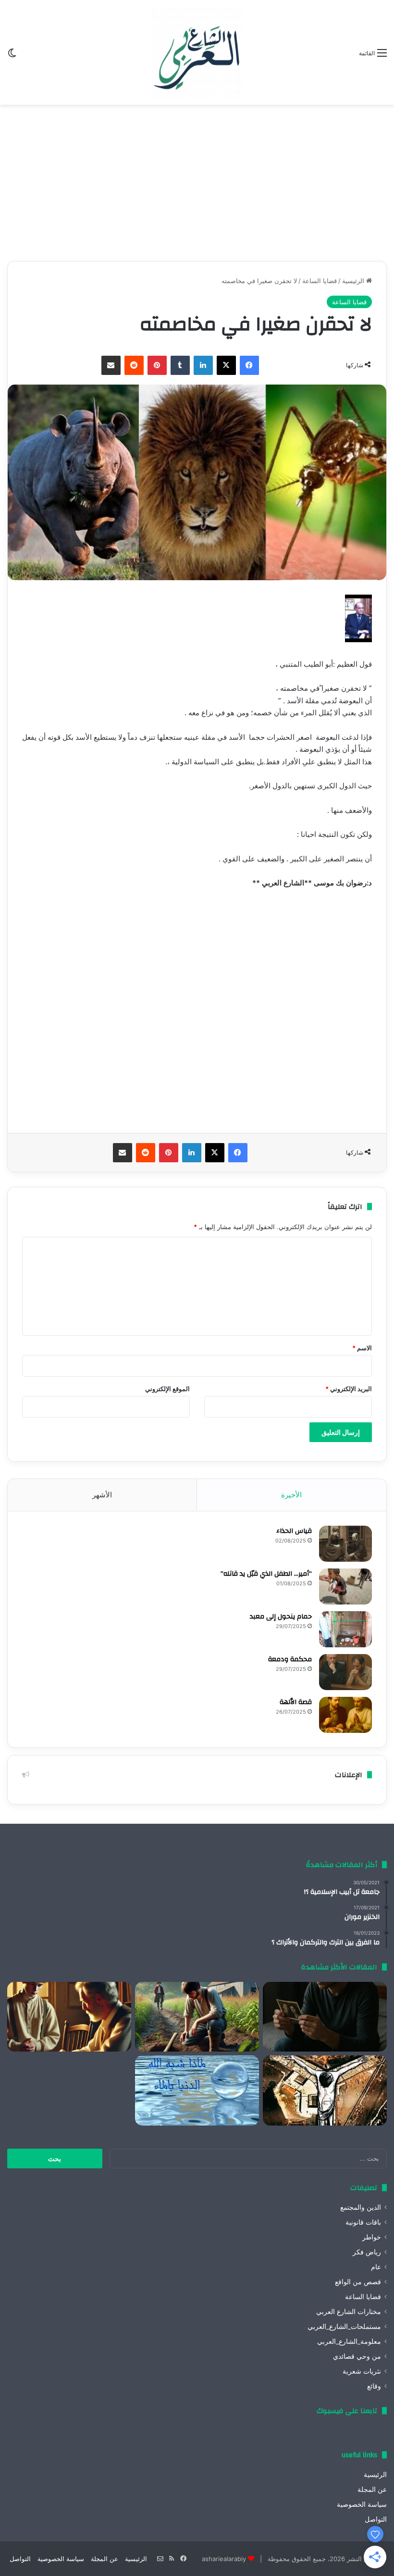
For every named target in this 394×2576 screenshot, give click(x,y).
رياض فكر (367, 2252)
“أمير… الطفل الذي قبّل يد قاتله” (266, 1574)
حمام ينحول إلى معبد (281, 1617)
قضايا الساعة (320, 281)
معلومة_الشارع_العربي (349, 2341)
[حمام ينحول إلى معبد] (345, 1629)
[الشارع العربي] (197, 52)
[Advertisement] (197, 179)
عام (376, 2267)
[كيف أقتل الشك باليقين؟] (325, 2017)
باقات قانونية (363, 2222)
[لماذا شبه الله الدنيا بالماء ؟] (197, 2091)
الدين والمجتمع (361, 2207)
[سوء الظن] (197, 2017)
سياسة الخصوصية (362, 2504)
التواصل (376, 2519)
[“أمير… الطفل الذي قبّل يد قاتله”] (345, 1587)
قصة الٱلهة (296, 1702)
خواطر (372, 2237)
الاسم (362, 1348)
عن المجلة (372, 2489)
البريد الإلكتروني (349, 1389)
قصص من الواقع (358, 2282)
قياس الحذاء (294, 1531)
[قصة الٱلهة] (345, 1715)
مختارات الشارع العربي (349, 2312)
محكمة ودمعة (290, 1659)
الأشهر (102, 1495)
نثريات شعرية (362, 2371)
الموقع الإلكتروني (167, 1389)
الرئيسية (354, 281)
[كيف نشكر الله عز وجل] (69, 2017)
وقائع (374, 2386)
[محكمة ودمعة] (345, 1672)
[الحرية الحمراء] (325, 2091)
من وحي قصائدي (357, 2356)
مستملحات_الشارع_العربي (344, 2327)
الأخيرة (291, 1495)
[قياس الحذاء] (345, 1544)
